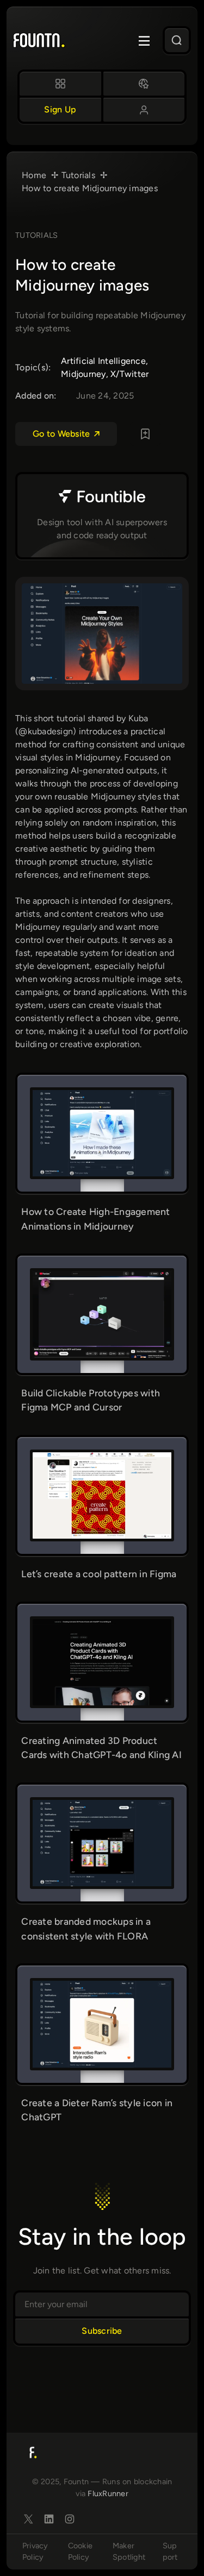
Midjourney (84, 374)
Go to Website (61, 434)
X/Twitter (129, 374)
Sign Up (60, 109)
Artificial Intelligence (103, 361)
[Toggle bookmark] (145, 434)
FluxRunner (108, 2493)
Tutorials (36, 235)
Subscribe (102, 2331)
